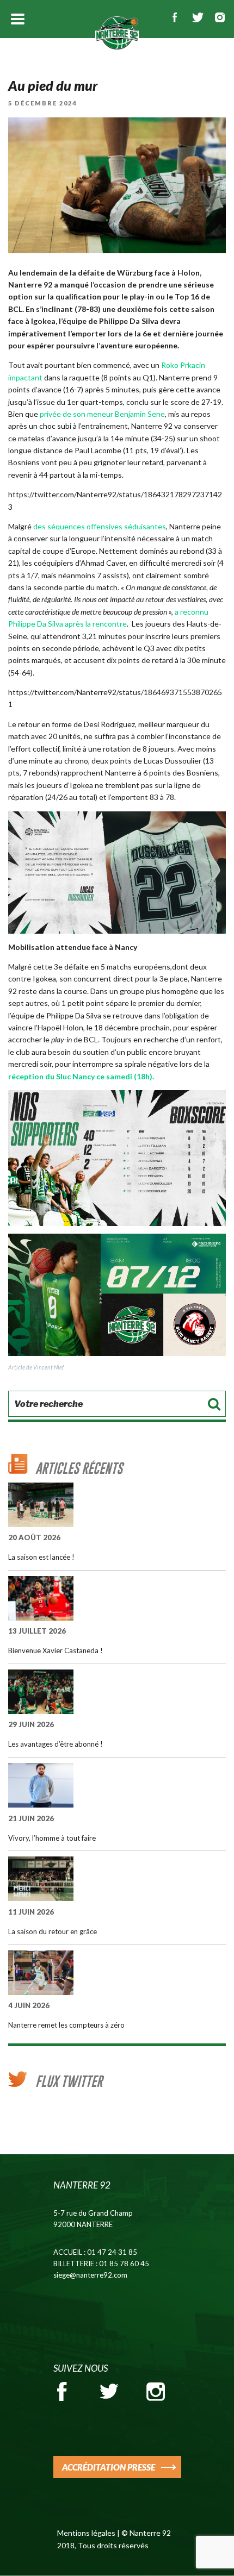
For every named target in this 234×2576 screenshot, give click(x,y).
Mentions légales (86, 2533)
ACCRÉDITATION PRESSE (109, 2467)
